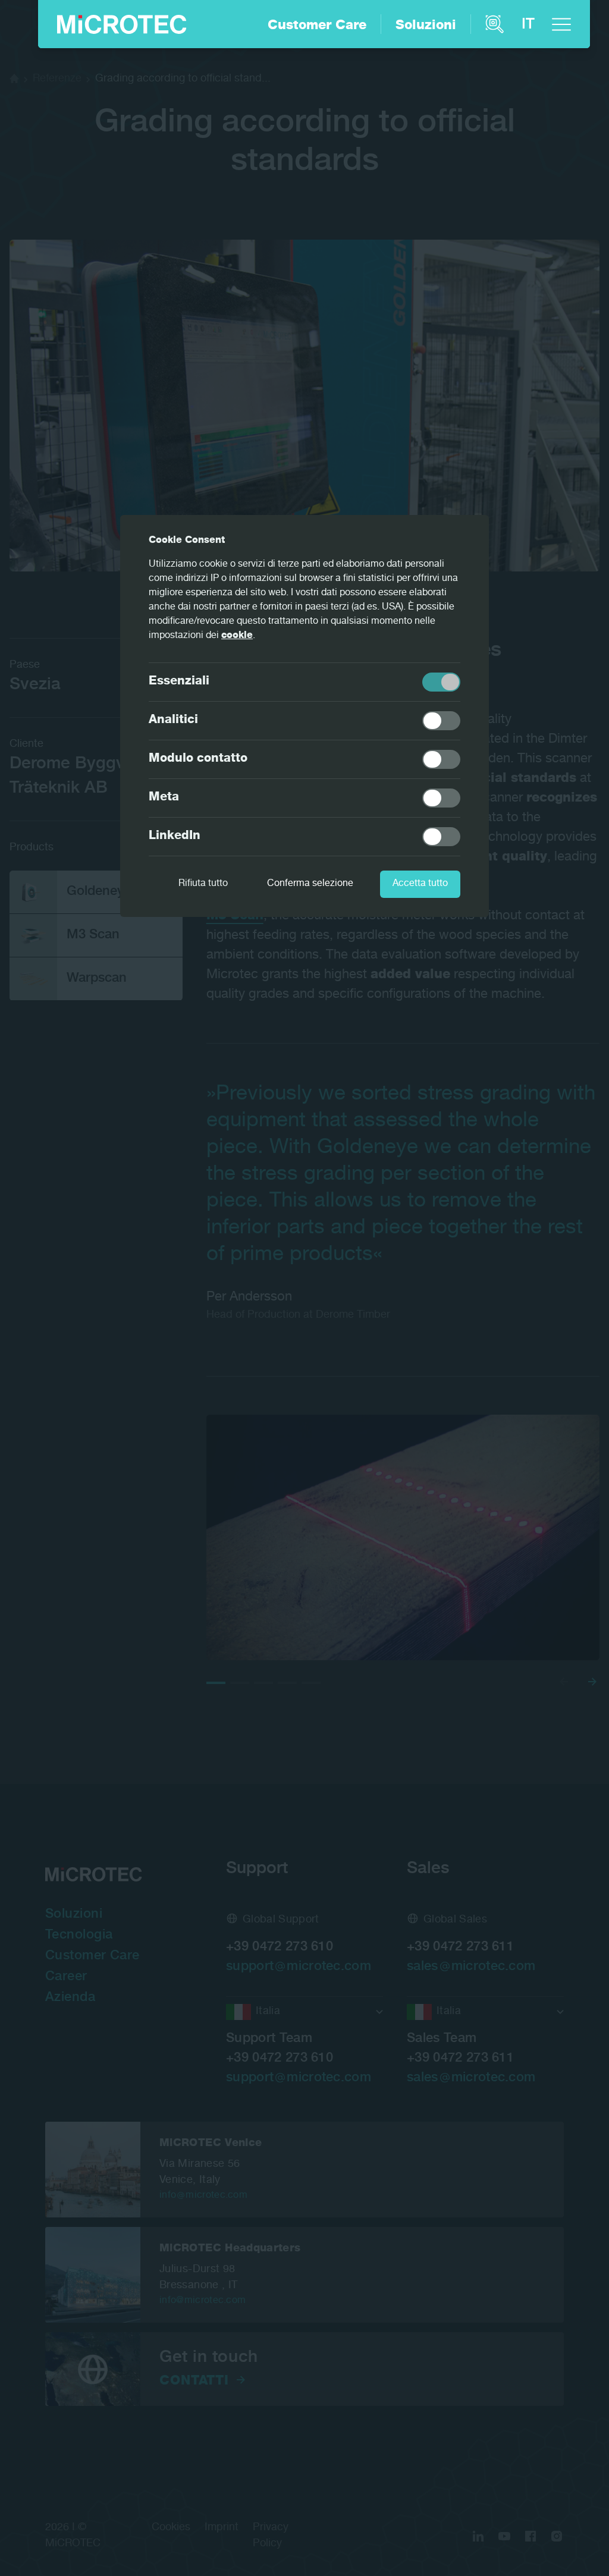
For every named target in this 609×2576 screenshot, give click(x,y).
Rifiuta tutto (203, 884)
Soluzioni (426, 26)
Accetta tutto (420, 884)
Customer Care (317, 26)
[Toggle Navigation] (561, 24)
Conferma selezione (310, 884)
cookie (237, 636)
